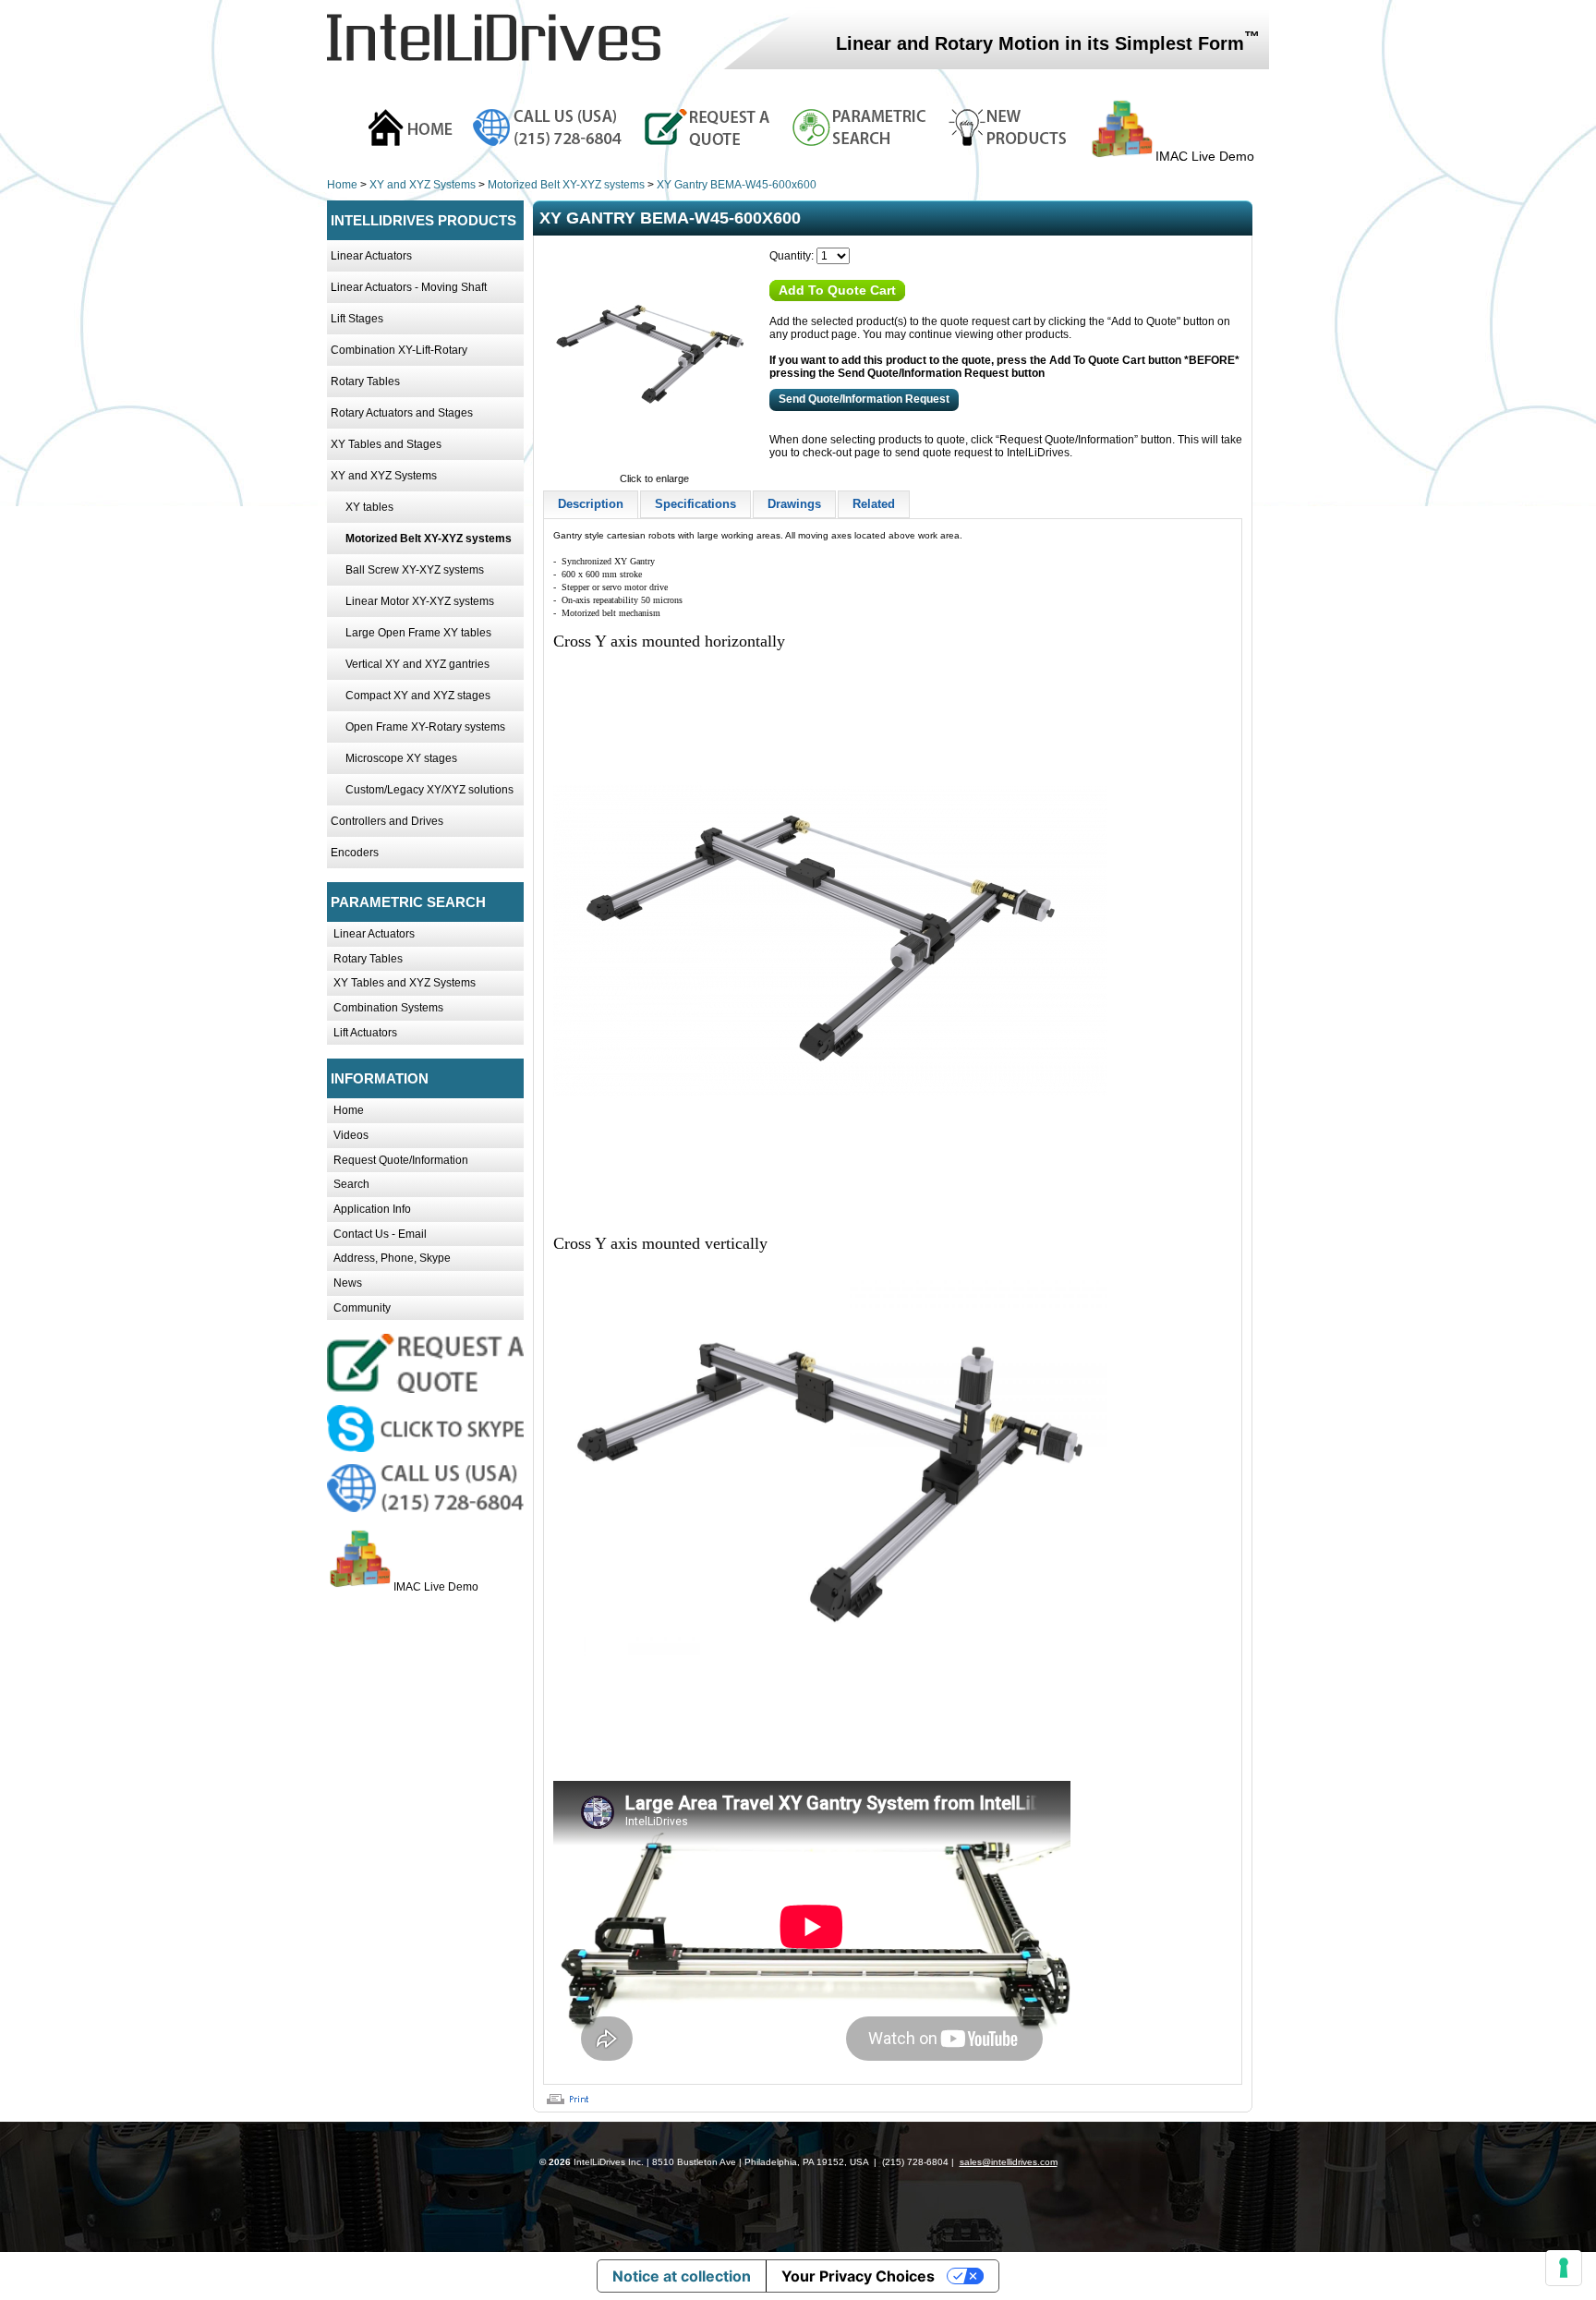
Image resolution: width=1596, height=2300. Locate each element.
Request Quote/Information (401, 1160)
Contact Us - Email (380, 1234)
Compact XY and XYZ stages (418, 696)
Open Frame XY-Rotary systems (425, 727)
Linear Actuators (371, 256)
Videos (351, 1135)
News (348, 1283)
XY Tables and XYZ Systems (405, 983)
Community (362, 1308)
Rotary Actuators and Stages (402, 413)
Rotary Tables (365, 381)
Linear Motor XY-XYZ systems (420, 601)
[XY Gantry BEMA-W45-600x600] (654, 466)
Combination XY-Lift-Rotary (399, 350)
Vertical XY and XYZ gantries (417, 664)
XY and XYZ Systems (423, 185)
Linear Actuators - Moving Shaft (409, 287)
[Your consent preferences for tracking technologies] (1564, 2268)
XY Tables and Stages (386, 444)
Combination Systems (388, 1008)
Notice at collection (682, 2276)
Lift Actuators (365, 1033)
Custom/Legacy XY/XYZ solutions (429, 790)
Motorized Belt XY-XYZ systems (566, 185)
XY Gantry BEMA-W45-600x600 (737, 185)
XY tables (369, 507)
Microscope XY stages (401, 758)
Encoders (355, 853)
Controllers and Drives (387, 821)
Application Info (372, 1209)
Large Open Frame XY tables (418, 633)
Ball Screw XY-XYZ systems (415, 570)
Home (342, 185)
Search (351, 1184)
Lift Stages (357, 319)
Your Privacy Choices (858, 2276)
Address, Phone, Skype (392, 1258)
